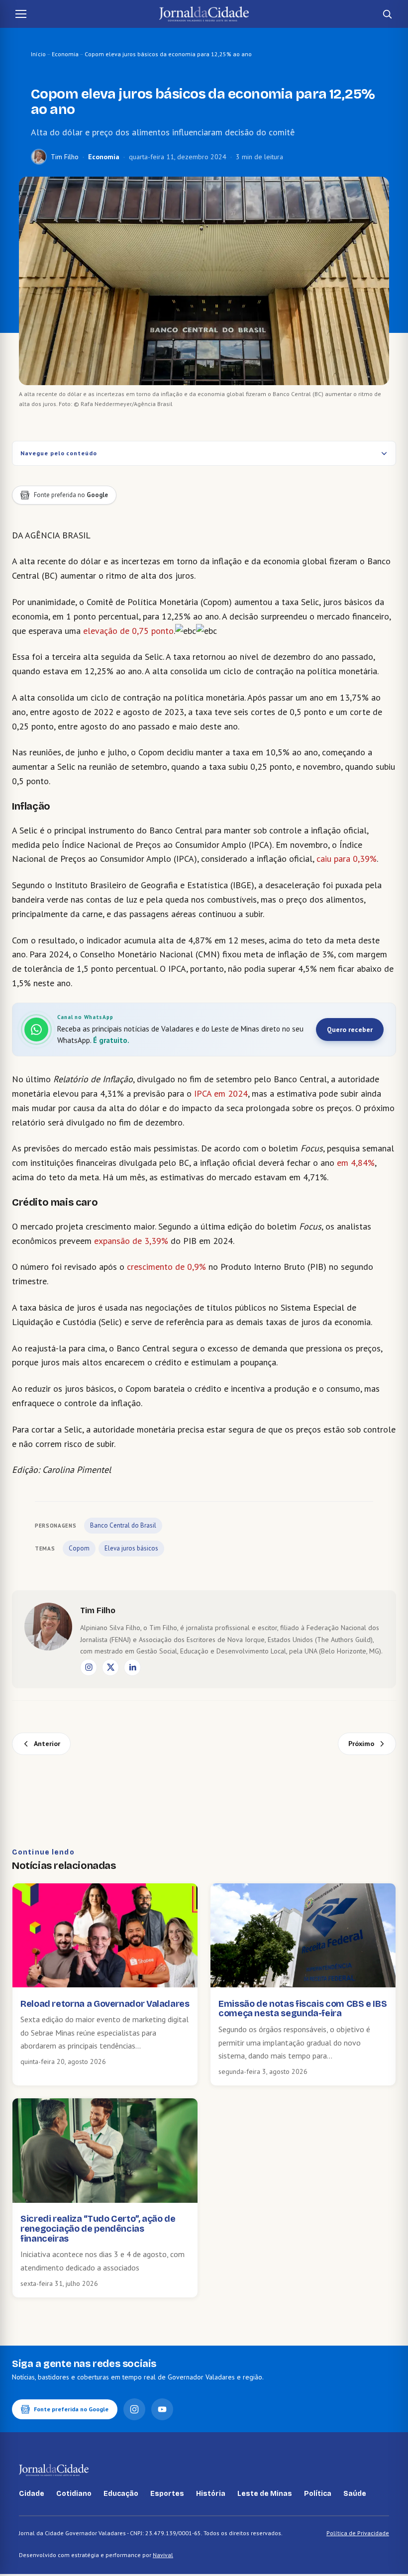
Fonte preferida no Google (71, 2409)
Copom (79, 1548)
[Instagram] (89, 1667)
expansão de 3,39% (131, 1241)
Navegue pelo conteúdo (59, 453)
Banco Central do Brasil (123, 1525)
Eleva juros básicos (131, 1548)
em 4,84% (356, 1163)
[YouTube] (162, 2409)
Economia (65, 54)
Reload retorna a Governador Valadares (105, 2004)
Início (38, 54)
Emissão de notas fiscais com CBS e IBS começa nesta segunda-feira (303, 2009)
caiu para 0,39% (347, 859)
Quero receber (350, 1030)
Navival (163, 2555)
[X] (110, 1667)
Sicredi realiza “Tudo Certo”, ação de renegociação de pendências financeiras (98, 2229)
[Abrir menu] (21, 14)
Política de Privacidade (358, 2533)
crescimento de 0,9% (165, 1267)
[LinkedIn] (132, 1667)
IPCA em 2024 (221, 1093)
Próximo (361, 1744)
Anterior (47, 1744)
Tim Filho (65, 157)
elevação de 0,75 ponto (128, 631)
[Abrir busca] (387, 14)
